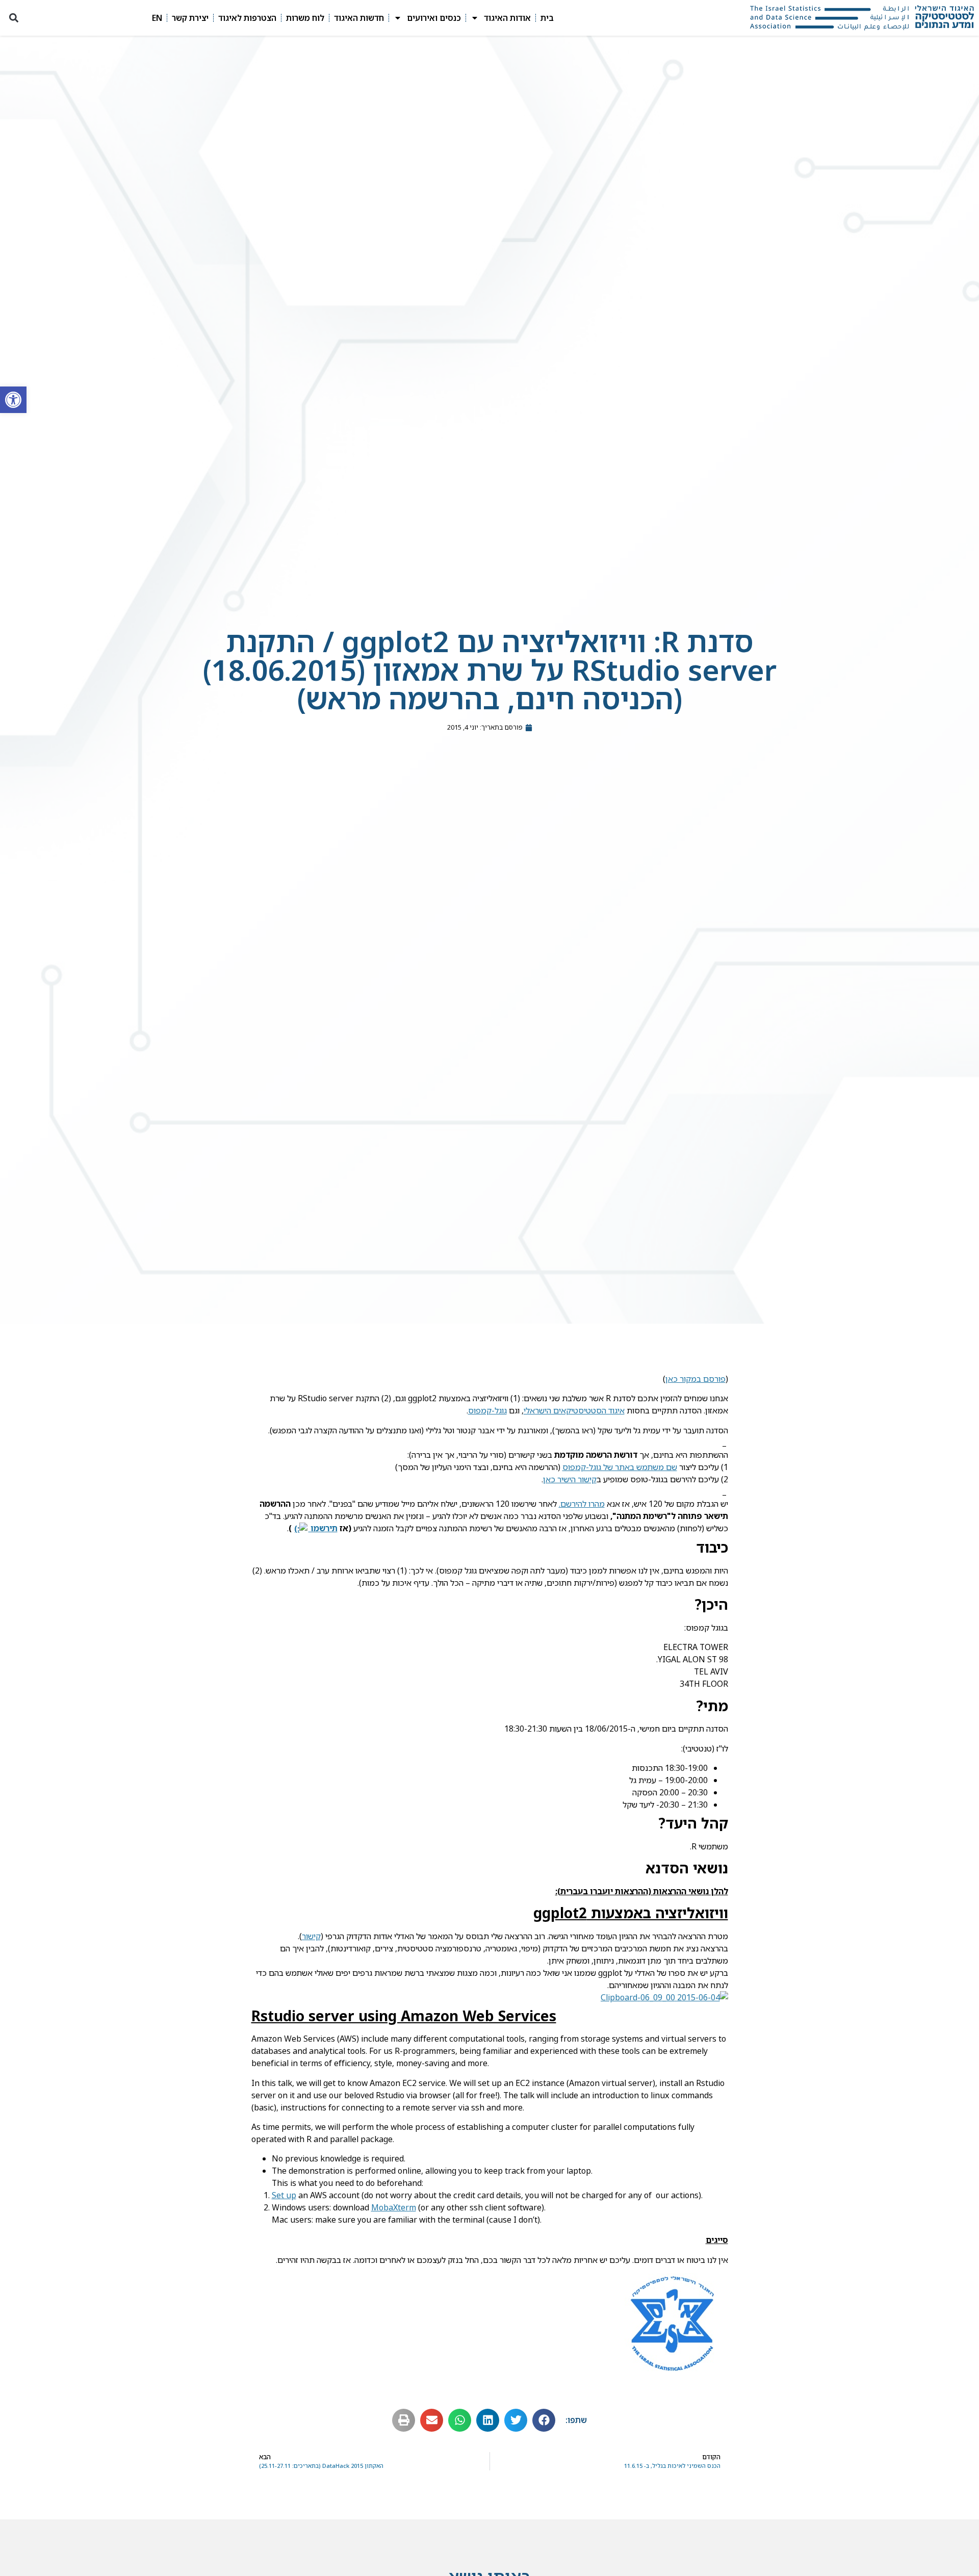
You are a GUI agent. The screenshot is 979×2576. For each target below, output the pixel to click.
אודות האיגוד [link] (507, 18)
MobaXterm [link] (394, 2207)
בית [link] (547, 18)
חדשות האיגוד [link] (359, 18)
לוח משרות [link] (305, 18)
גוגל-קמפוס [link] (487, 1410)
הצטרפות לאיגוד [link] (247, 18)
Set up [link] (284, 2195)
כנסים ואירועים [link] (434, 18)
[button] (14, 18)
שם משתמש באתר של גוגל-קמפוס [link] (620, 1467)
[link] (13, 400)
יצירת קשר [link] (190, 18)
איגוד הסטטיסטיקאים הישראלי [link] (574, 1410)
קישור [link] (311, 1936)
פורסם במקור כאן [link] (695, 1379)
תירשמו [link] (323, 1528)
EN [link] (157, 18)
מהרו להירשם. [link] (582, 1504)
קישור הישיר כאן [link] (570, 1479)
